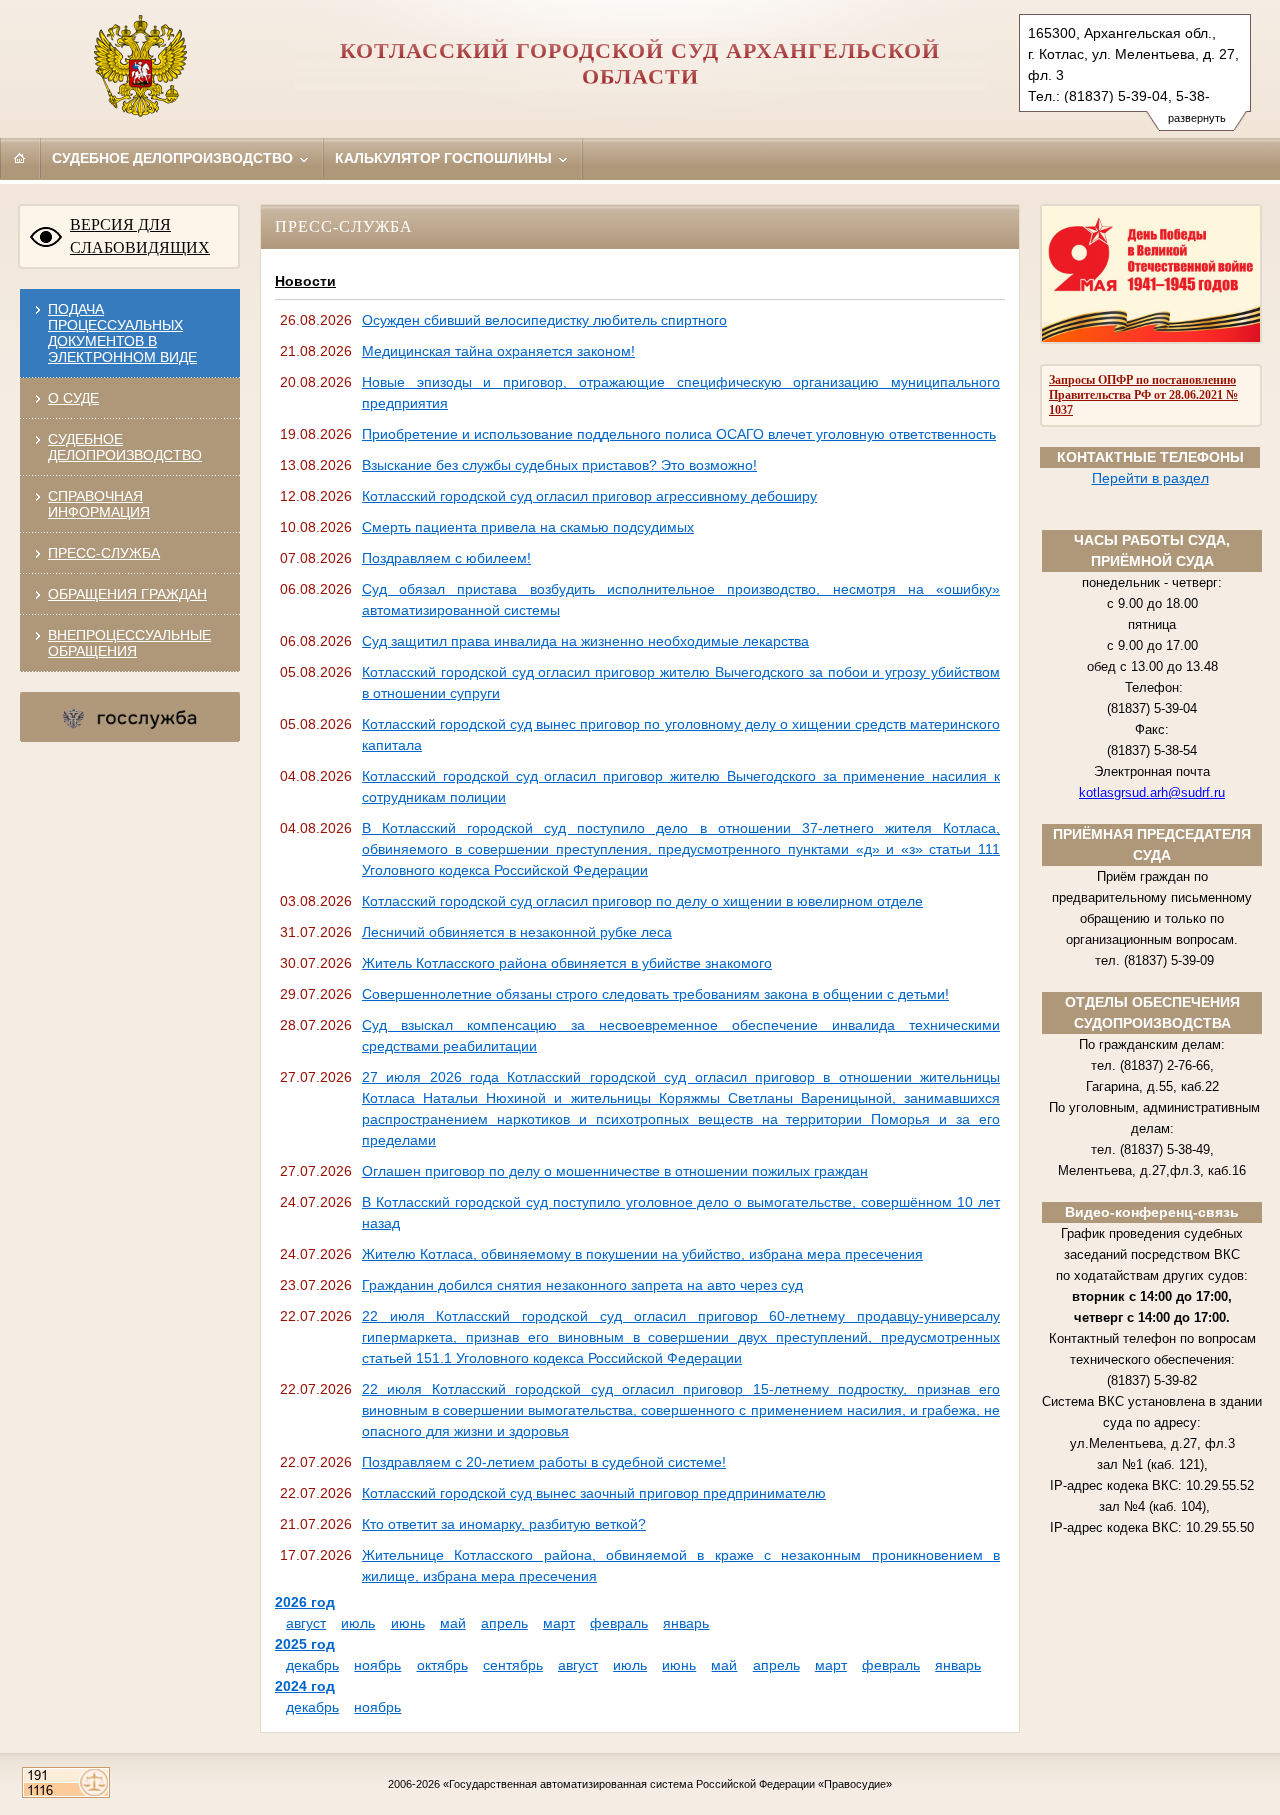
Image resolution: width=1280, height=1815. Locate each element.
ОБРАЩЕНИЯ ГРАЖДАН (127, 594)
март (559, 1623)
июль (358, 1623)
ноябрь (377, 1665)
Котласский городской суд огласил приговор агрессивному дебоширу (589, 496)
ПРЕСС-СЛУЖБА (104, 553)
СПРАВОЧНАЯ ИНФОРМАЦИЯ (99, 504)
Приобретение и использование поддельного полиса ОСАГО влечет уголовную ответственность (679, 434)
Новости (305, 281)
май (453, 1623)
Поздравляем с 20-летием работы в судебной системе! (544, 1462)
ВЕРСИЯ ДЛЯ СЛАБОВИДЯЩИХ (140, 236)
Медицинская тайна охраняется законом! (498, 351)
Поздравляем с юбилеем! (446, 558)
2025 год (305, 1644)
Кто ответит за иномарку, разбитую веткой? (504, 1524)
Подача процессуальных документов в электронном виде (122, 333)
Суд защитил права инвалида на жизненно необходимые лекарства (585, 641)
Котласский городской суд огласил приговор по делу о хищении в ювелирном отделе (642, 901)
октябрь (442, 1665)
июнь (408, 1623)
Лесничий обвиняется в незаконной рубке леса (517, 932)
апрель (504, 1623)
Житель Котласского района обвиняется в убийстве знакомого (567, 963)
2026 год (305, 1602)
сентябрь (513, 1665)
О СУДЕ (73, 398)
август (306, 1623)
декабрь (312, 1665)
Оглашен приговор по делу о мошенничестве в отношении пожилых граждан (615, 1171)
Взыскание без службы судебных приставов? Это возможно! (559, 465)
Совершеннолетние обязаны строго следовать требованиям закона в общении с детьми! (655, 994)
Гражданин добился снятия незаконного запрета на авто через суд (582, 1285)
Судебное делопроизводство (174, 158)
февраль (619, 1623)
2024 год (305, 1686)
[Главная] (20, 158)
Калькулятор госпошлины (445, 158)
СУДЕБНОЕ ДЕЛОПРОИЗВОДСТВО (125, 447)
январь (686, 1623)
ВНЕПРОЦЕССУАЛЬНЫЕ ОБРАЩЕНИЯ (129, 643)
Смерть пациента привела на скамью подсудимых (528, 527)
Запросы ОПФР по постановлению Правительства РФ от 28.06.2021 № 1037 (1143, 395)
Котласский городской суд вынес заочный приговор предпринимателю (594, 1493)
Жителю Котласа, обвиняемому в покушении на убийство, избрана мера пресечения (642, 1254)
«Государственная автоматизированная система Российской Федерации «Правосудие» (667, 1784)
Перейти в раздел (1150, 478)
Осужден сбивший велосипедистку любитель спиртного (544, 320)
